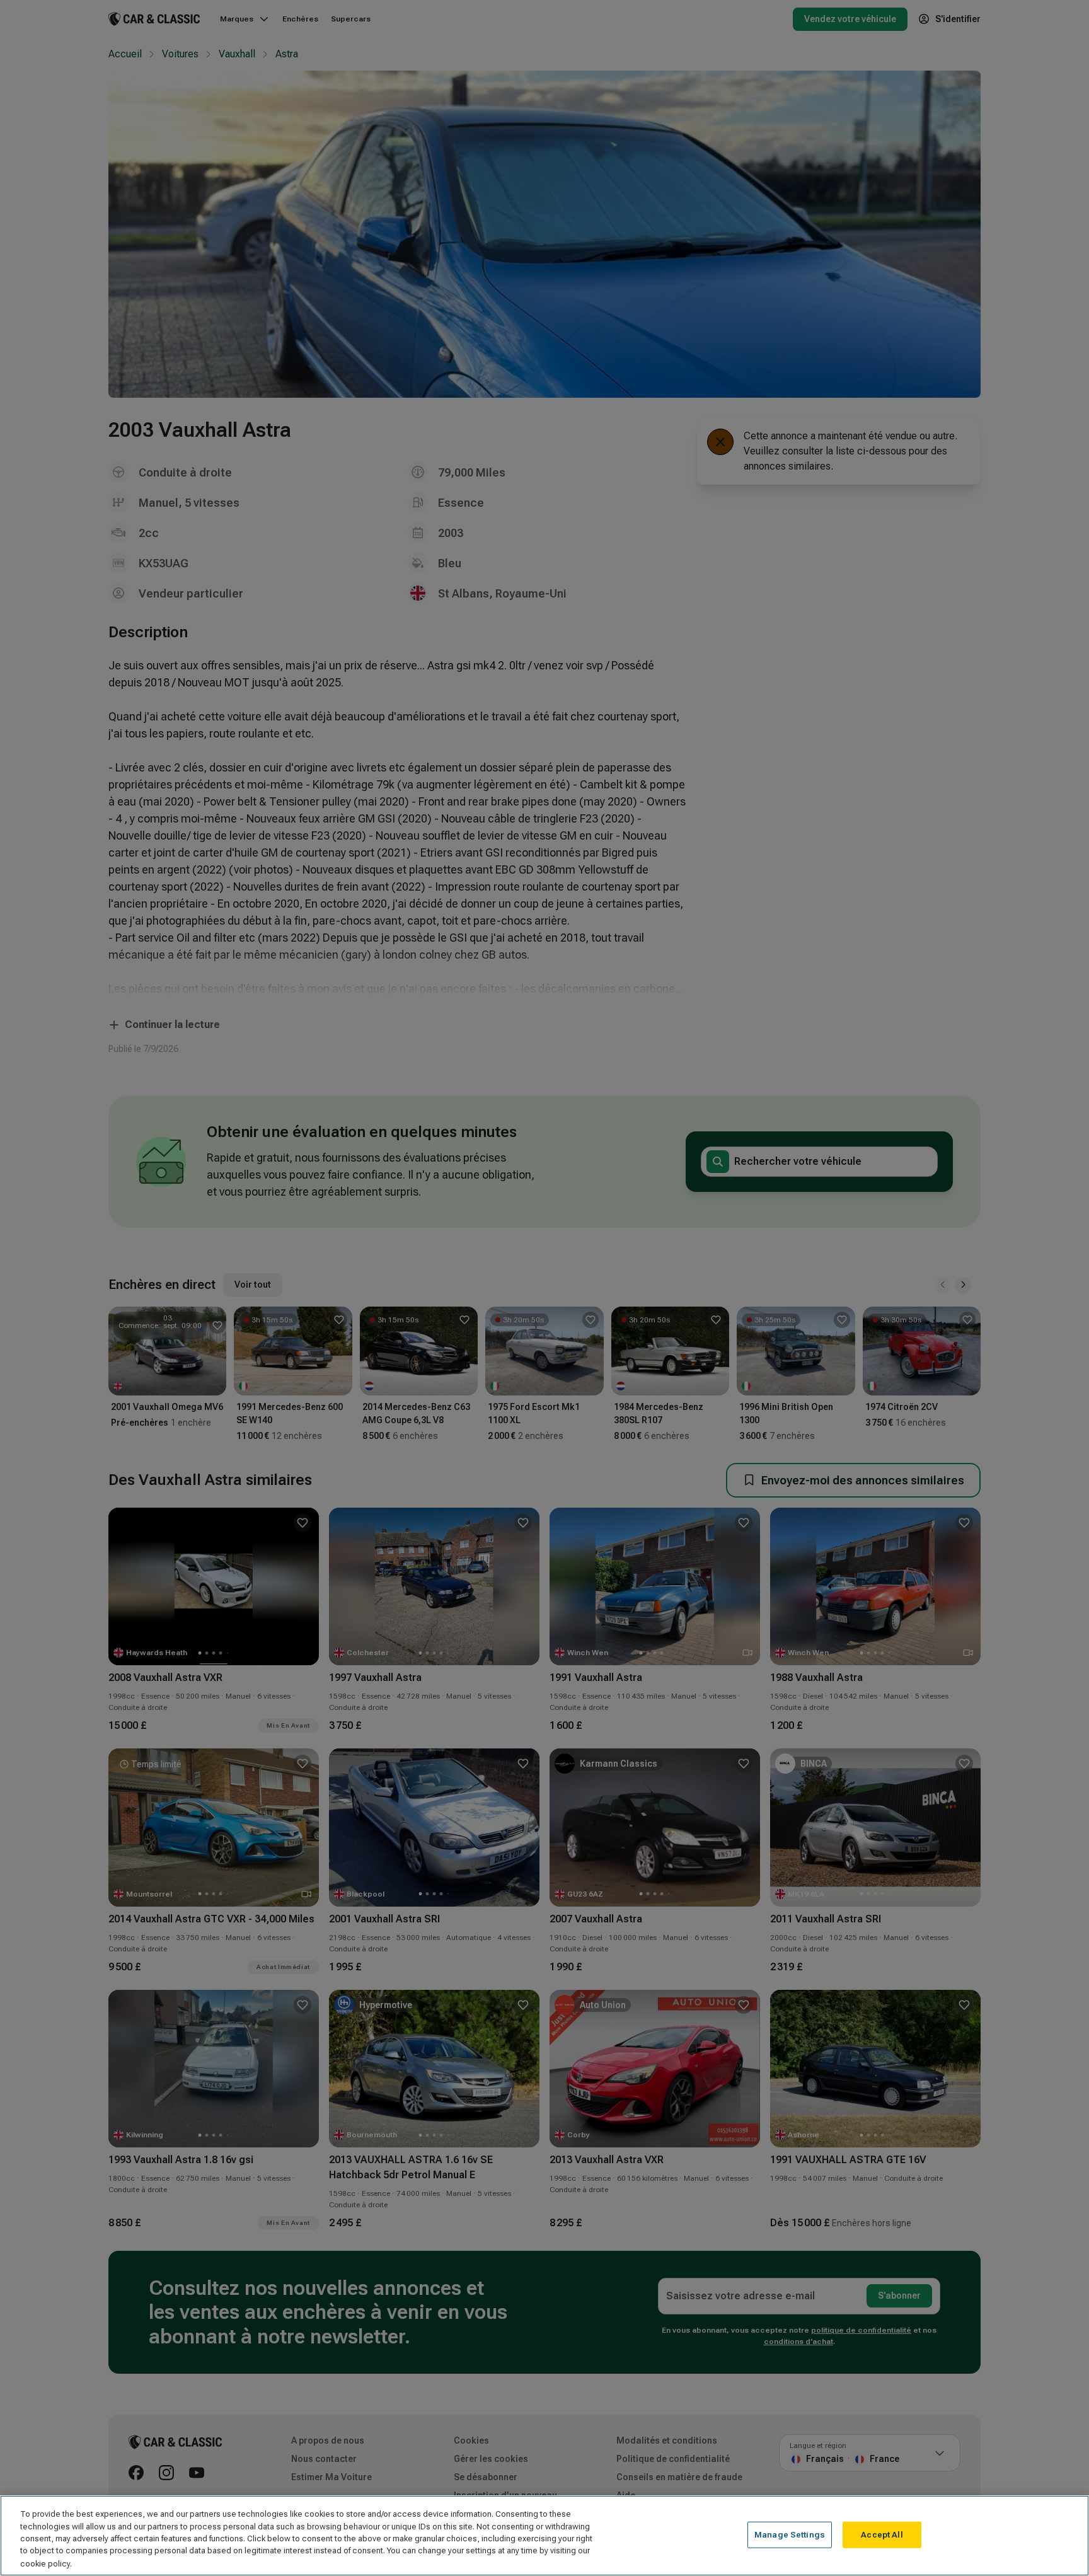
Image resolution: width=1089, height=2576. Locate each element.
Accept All (882, 2535)
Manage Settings (790, 2535)
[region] (544, 2536)
